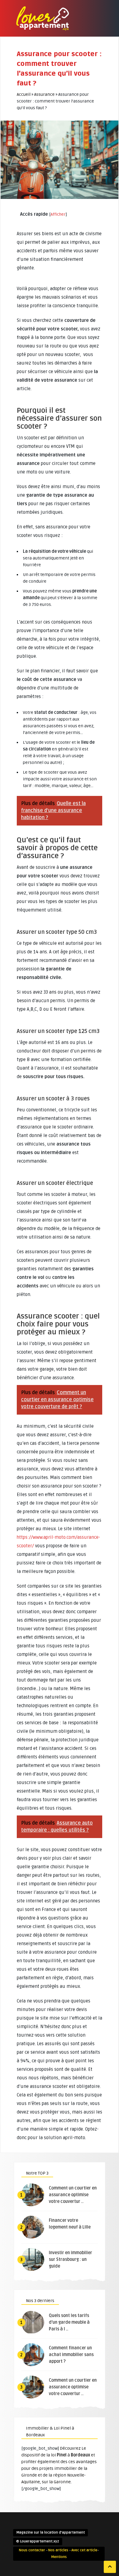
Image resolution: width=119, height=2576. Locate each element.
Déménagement (47, 47)
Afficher (58, 214)
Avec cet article (84, 2550)
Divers (40, 87)
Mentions (59, 2557)
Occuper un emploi (52, 97)
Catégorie (43, 77)
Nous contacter (32, 2550)
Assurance (44, 67)
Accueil (24, 94)
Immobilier (44, 37)
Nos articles (58, 2550)
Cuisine (41, 57)
